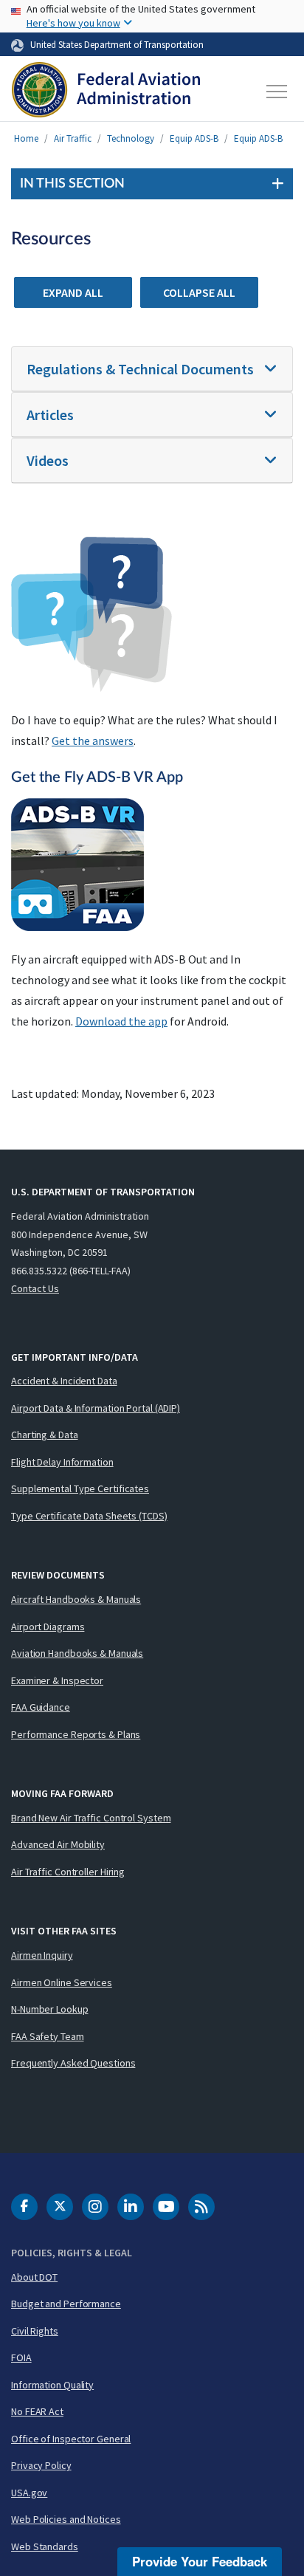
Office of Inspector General (71, 2439)
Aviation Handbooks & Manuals (77, 1653)
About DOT (34, 2277)
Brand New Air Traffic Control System (91, 1818)
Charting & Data (45, 1435)
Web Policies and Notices (66, 2519)
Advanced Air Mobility (58, 1844)
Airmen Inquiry (42, 1955)
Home (26, 138)
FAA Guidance (41, 1707)
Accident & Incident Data (64, 1381)
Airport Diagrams (48, 1627)
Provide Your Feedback (200, 2561)
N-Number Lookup (50, 2009)
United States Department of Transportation (117, 44)
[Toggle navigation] (277, 92)
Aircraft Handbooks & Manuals (76, 1599)
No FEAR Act (37, 2411)
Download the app (121, 1021)
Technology (131, 138)
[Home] (106, 92)
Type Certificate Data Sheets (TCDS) (89, 1516)
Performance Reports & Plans (76, 1734)
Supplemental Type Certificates (80, 1488)
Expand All (73, 292)
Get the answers (93, 741)
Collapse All (199, 292)
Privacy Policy (41, 2465)
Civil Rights (35, 2331)
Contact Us (35, 1288)
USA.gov (29, 2493)
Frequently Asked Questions (73, 2063)
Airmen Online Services (62, 1982)
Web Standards (45, 2546)
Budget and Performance (66, 2304)
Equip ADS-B (194, 138)
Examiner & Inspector (57, 1680)
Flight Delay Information (62, 1462)
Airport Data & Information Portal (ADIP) (96, 1408)
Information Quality (52, 2385)
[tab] (152, 369)
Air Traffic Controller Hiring (68, 1872)
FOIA (21, 2357)
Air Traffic (73, 138)
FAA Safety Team (48, 2036)
